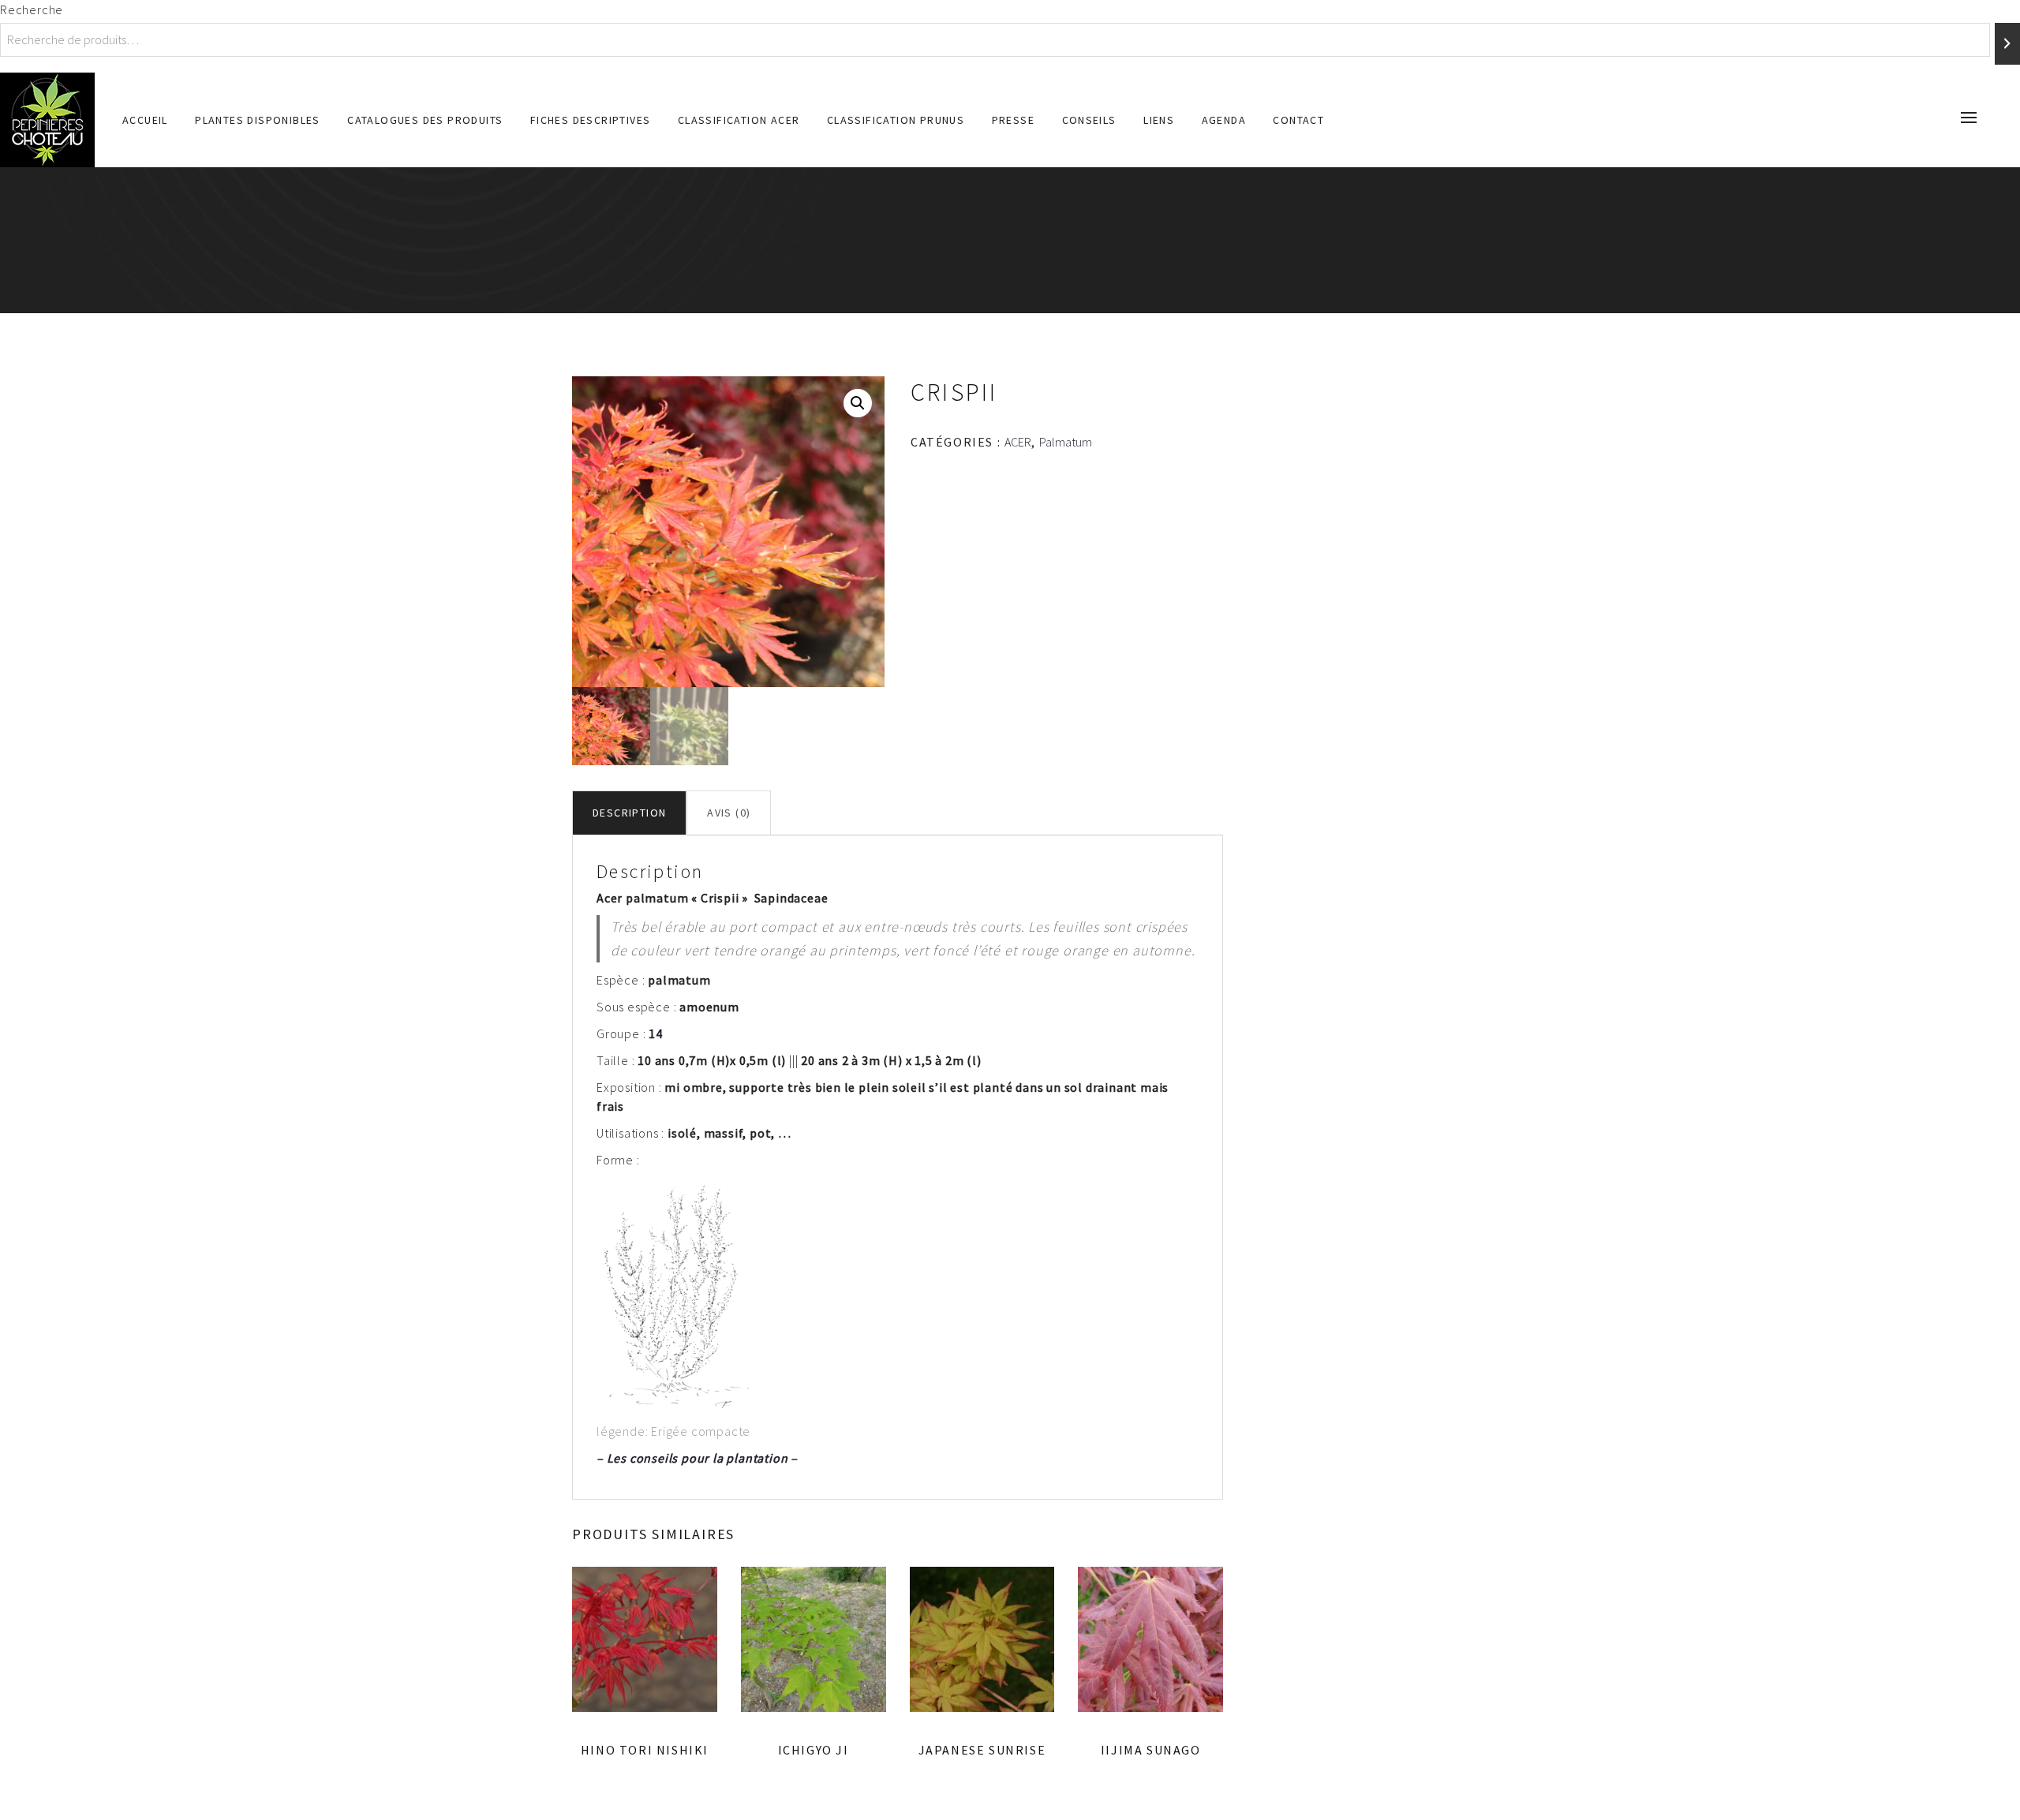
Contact (1298, 120)
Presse (1013, 120)
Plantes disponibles (258, 120)
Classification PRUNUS (896, 120)
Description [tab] (629, 813)
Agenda (1224, 120)
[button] (858, 403)
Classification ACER (739, 120)
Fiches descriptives (591, 120)
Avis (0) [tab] (729, 813)
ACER (1018, 442)
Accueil (145, 120)
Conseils (1089, 120)
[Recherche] (2007, 44)
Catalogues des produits (425, 120)
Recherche (32, 9)
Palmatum (1066, 442)
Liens (1159, 120)
